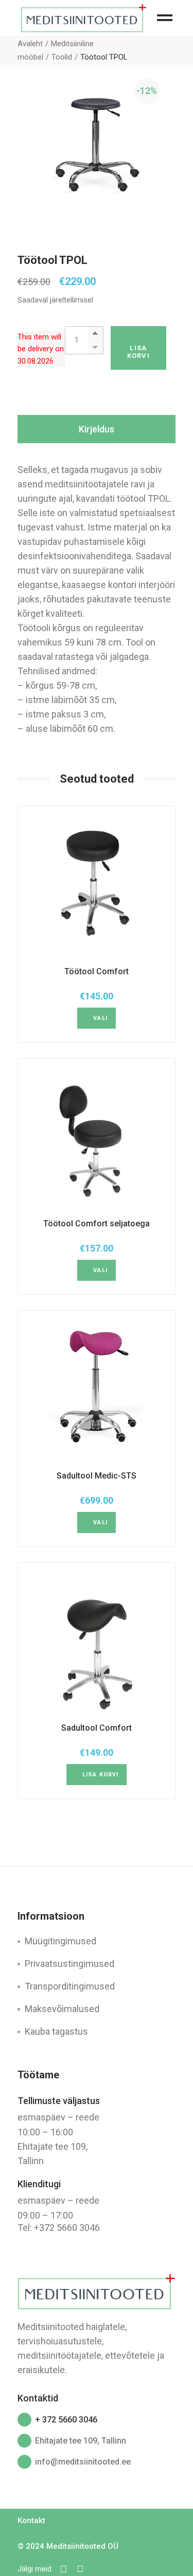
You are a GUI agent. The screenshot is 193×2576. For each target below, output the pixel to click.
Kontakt (31, 2521)
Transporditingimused (70, 1986)
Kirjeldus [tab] (97, 429)
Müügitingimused (60, 1941)
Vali (100, 1018)
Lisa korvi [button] (100, 1775)
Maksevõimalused (62, 2009)
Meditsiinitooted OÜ (82, 2546)
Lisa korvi (139, 352)
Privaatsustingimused (69, 1964)
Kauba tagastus (56, 2031)
